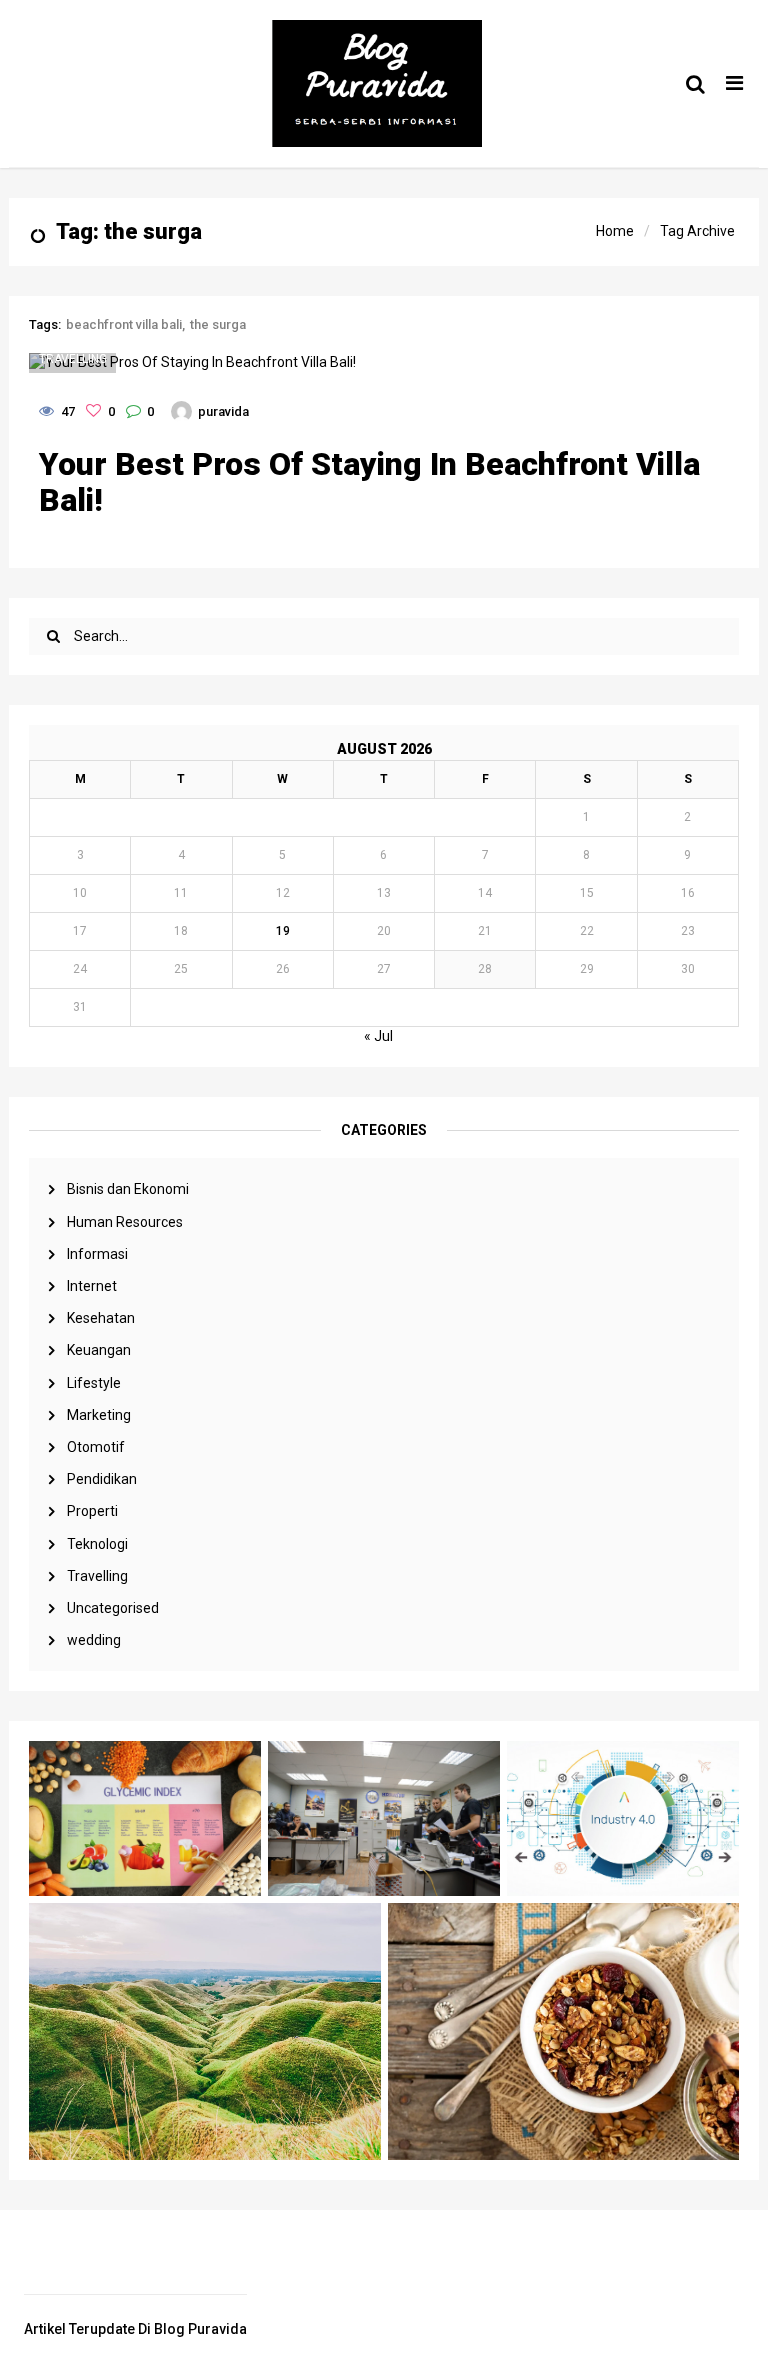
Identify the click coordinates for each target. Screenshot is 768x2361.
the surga (218, 324)
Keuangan (99, 1350)
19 (283, 931)
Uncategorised (113, 1608)
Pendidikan (102, 1479)
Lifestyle (94, 1383)
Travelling (97, 1576)
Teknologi (97, 1544)
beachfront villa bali (124, 324)
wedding (94, 1640)
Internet (92, 1286)
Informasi (97, 1254)
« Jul (378, 1036)
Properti (92, 1511)
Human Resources (125, 1222)
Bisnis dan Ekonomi (128, 1189)
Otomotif (96, 1447)
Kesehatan (101, 1318)
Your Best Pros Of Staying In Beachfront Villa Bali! (369, 482)
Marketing (99, 1415)
